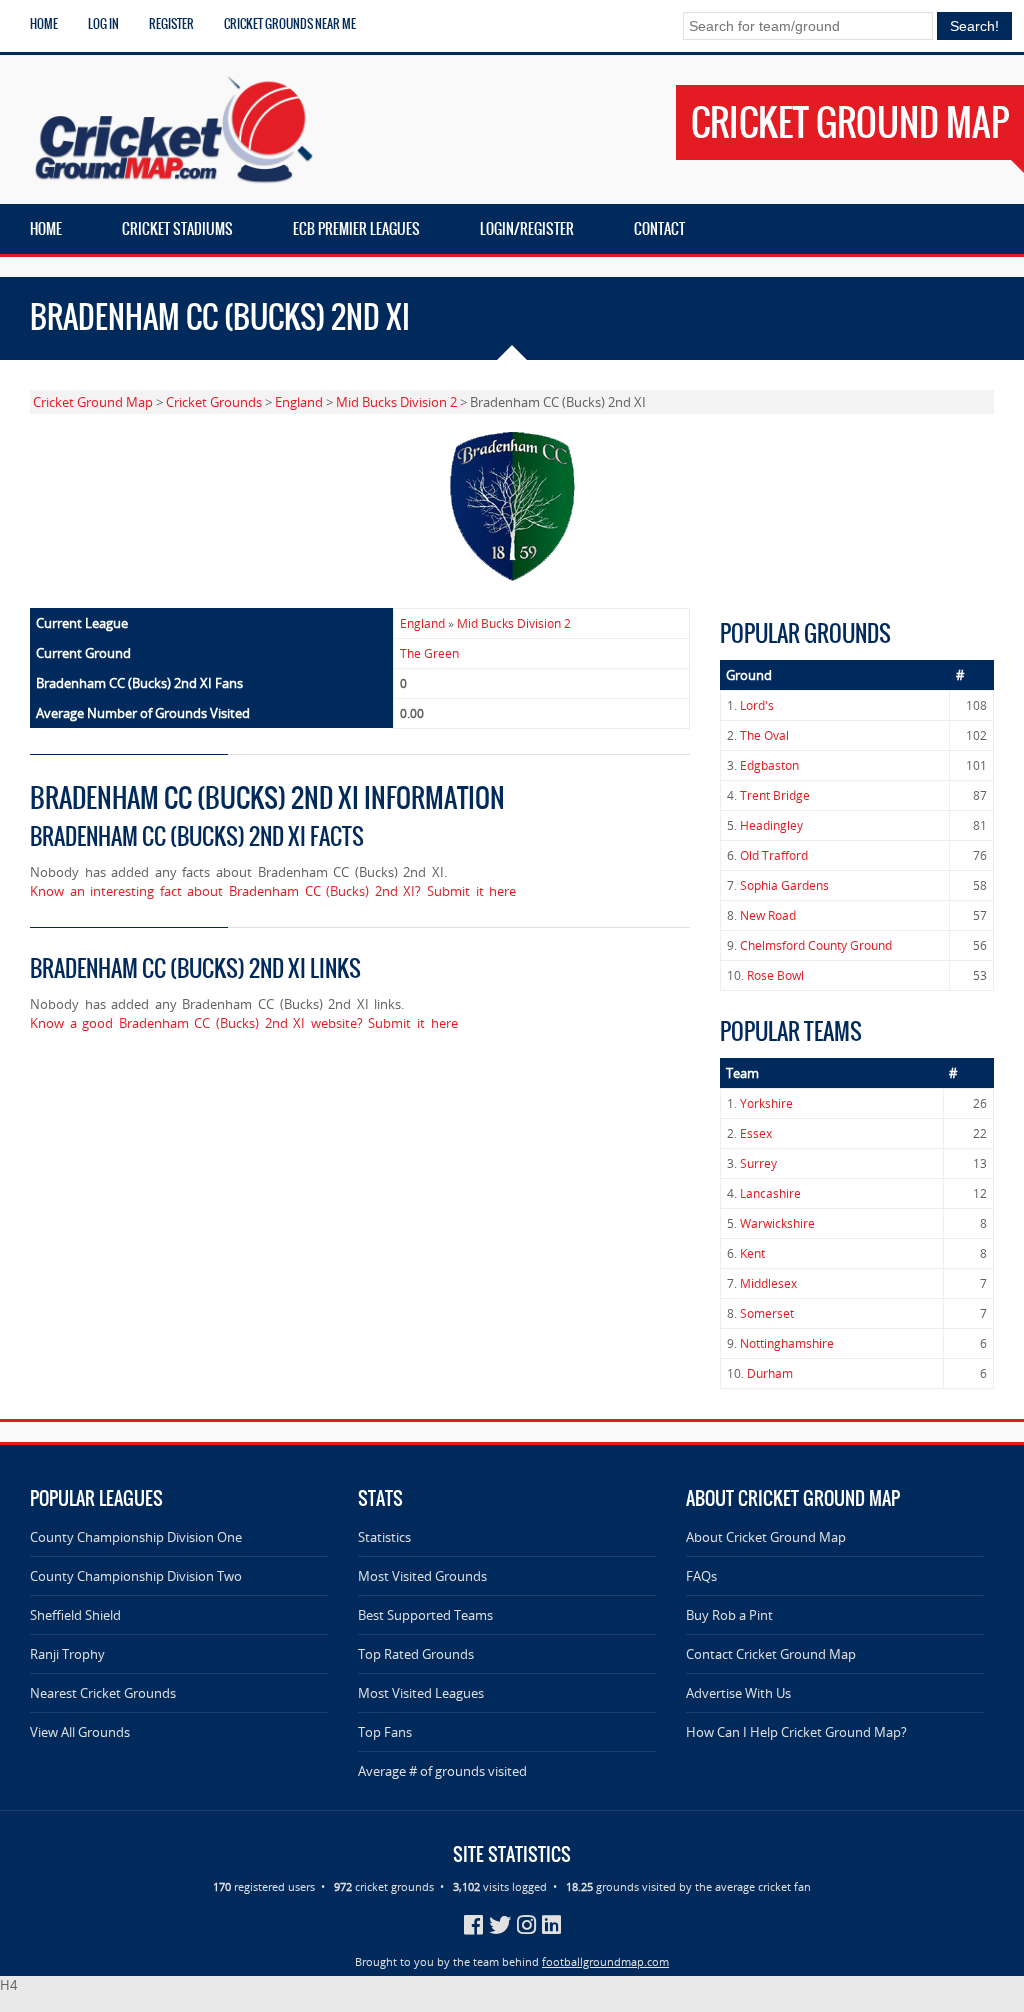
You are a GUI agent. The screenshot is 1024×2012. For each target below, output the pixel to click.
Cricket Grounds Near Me (290, 24)
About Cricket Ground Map (766, 1537)
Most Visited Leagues (421, 1693)
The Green (429, 653)
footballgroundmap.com (605, 1961)
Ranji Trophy (67, 1654)
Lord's (757, 705)
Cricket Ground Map (93, 402)
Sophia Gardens (784, 885)
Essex (756, 1133)
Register (171, 24)
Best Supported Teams (425, 1615)
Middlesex (768, 1283)
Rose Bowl (775, 975)
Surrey (758, 1163)
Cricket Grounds (214, 402)
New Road (768, 915)
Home (44, 24)
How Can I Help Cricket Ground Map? (796, 1732)
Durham (770, 1373)
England (299, 402)
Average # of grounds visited (442, 1771)
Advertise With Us (738, 1693)
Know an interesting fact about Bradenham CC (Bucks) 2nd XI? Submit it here (273, 891)
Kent (752, 1253)
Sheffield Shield (75, 1615)
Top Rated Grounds (416, 1654)
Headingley (771, 825)
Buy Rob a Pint (729, 1615)
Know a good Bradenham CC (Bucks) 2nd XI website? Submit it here (244, 1023)
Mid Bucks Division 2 (396, 402)
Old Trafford (774, 855)
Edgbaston (769, 765)
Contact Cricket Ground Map (771, 1654)
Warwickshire (777, 1223)
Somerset (767, 1313)
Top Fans (385, 1732)
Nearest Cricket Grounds (103, 1693)
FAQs (701, 1576)
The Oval (764, 735)
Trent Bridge (775, 795)
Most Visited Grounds (422, 1576)
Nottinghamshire (787, 1343)
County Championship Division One (136, 1537)
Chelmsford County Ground (816, 945)
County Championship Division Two (136, 1576)
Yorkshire (766, 1103)
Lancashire (770, 1193)
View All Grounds (80, 1732)
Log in (103, 24)
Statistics (384, 1537)
